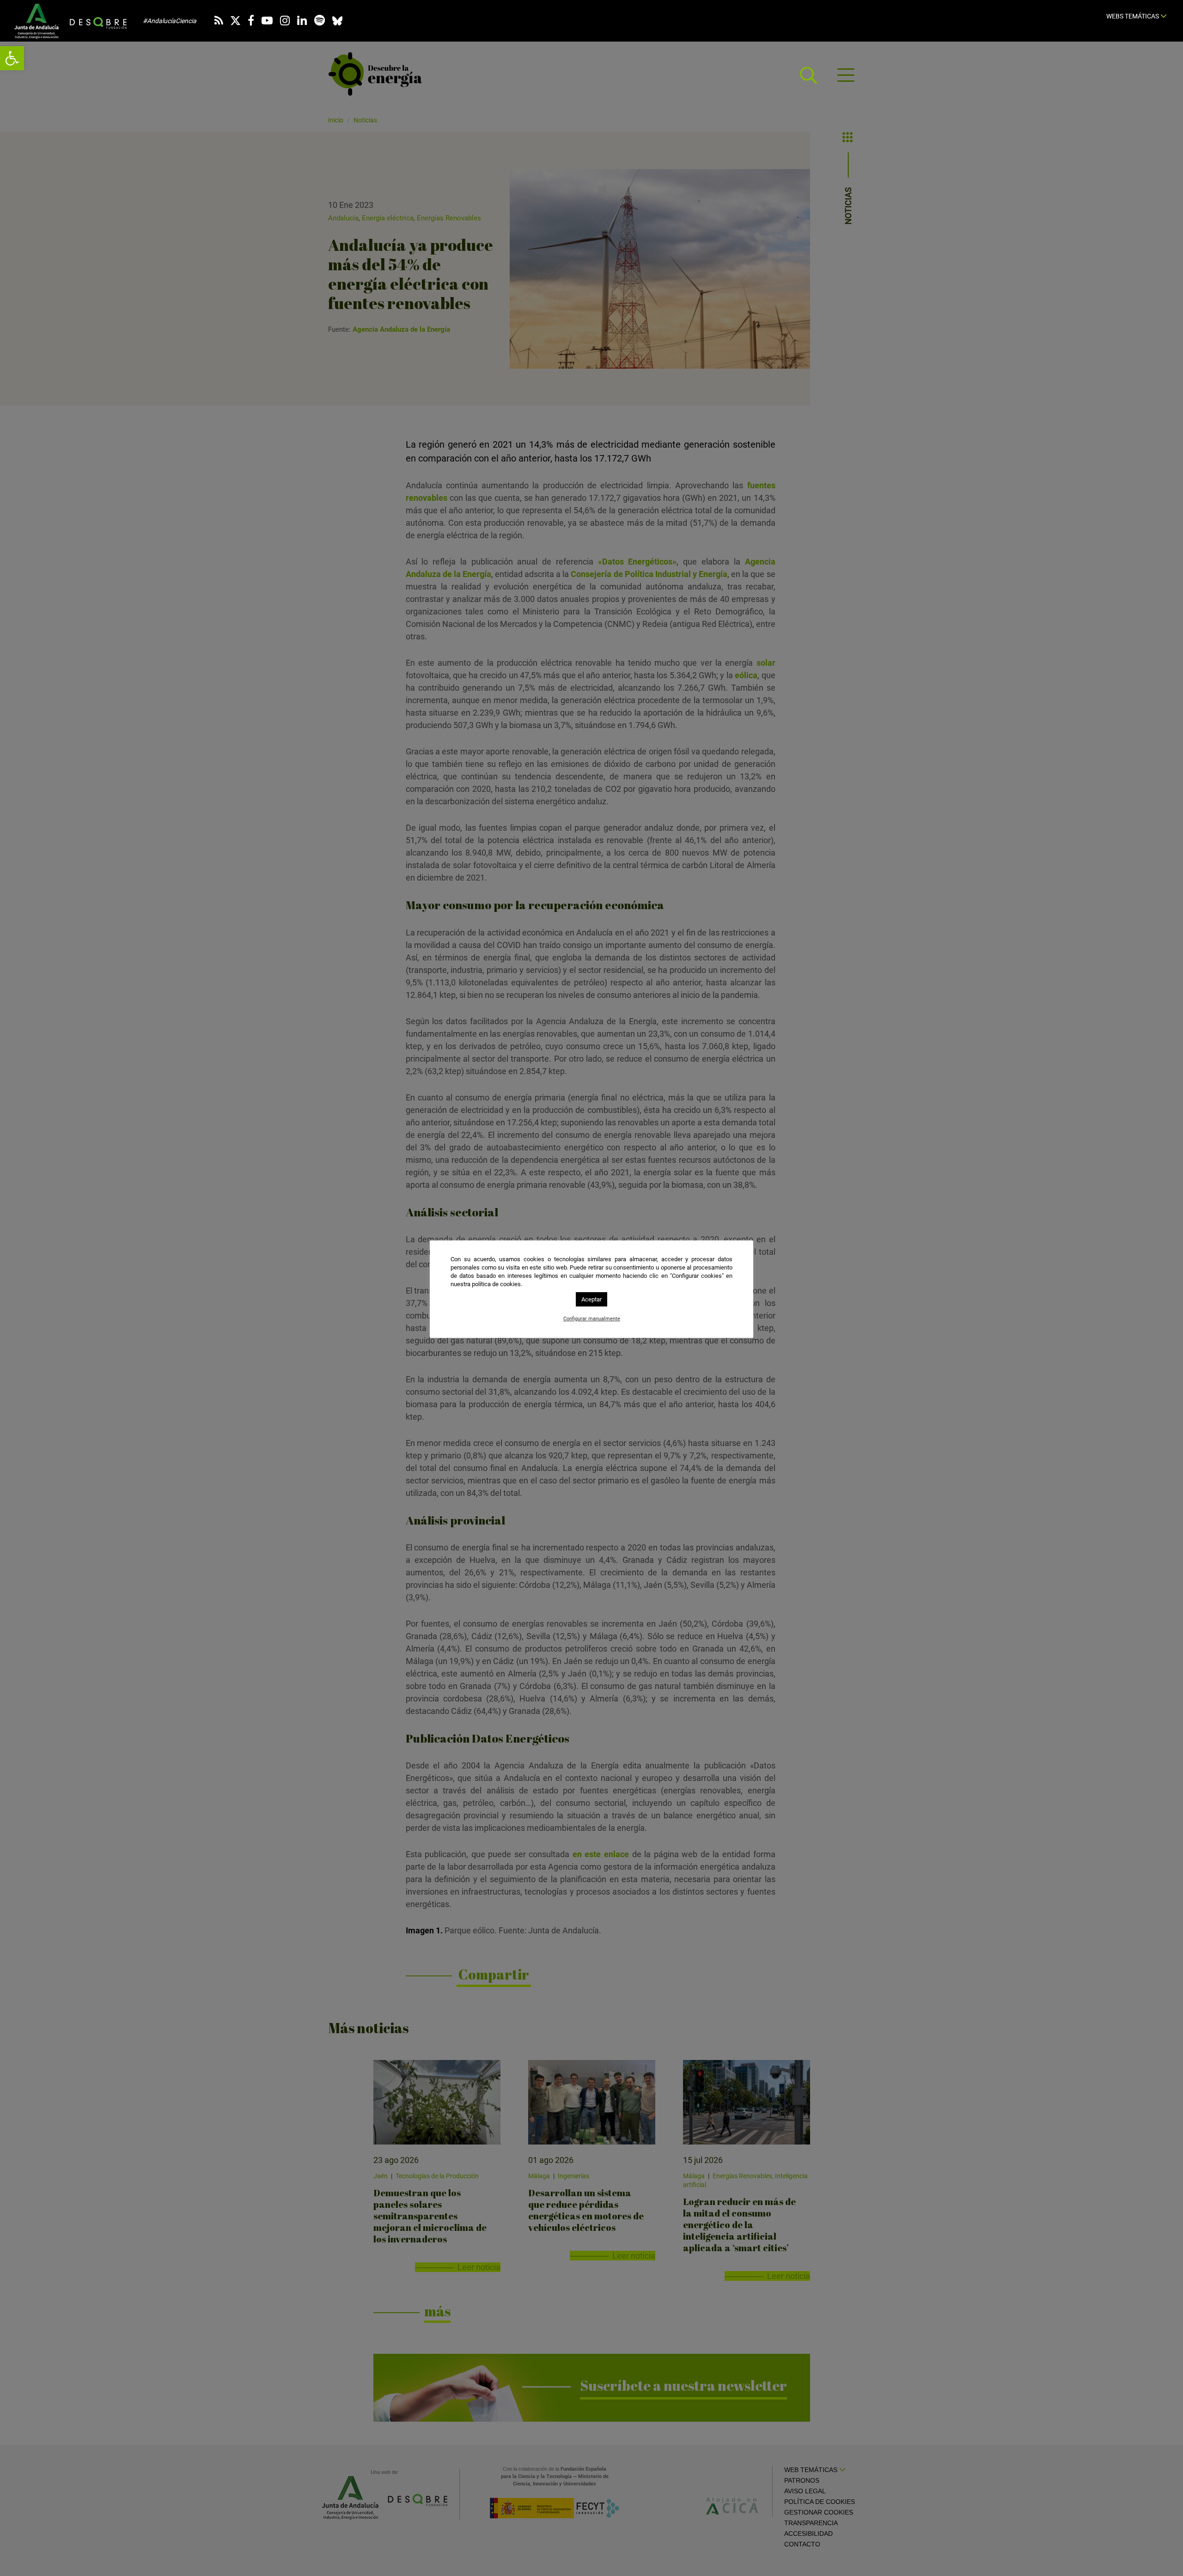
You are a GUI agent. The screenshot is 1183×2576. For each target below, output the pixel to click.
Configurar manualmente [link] (592, 1319)
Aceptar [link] (591, 1299)
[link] (12, 58)
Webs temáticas (1133, 16)
